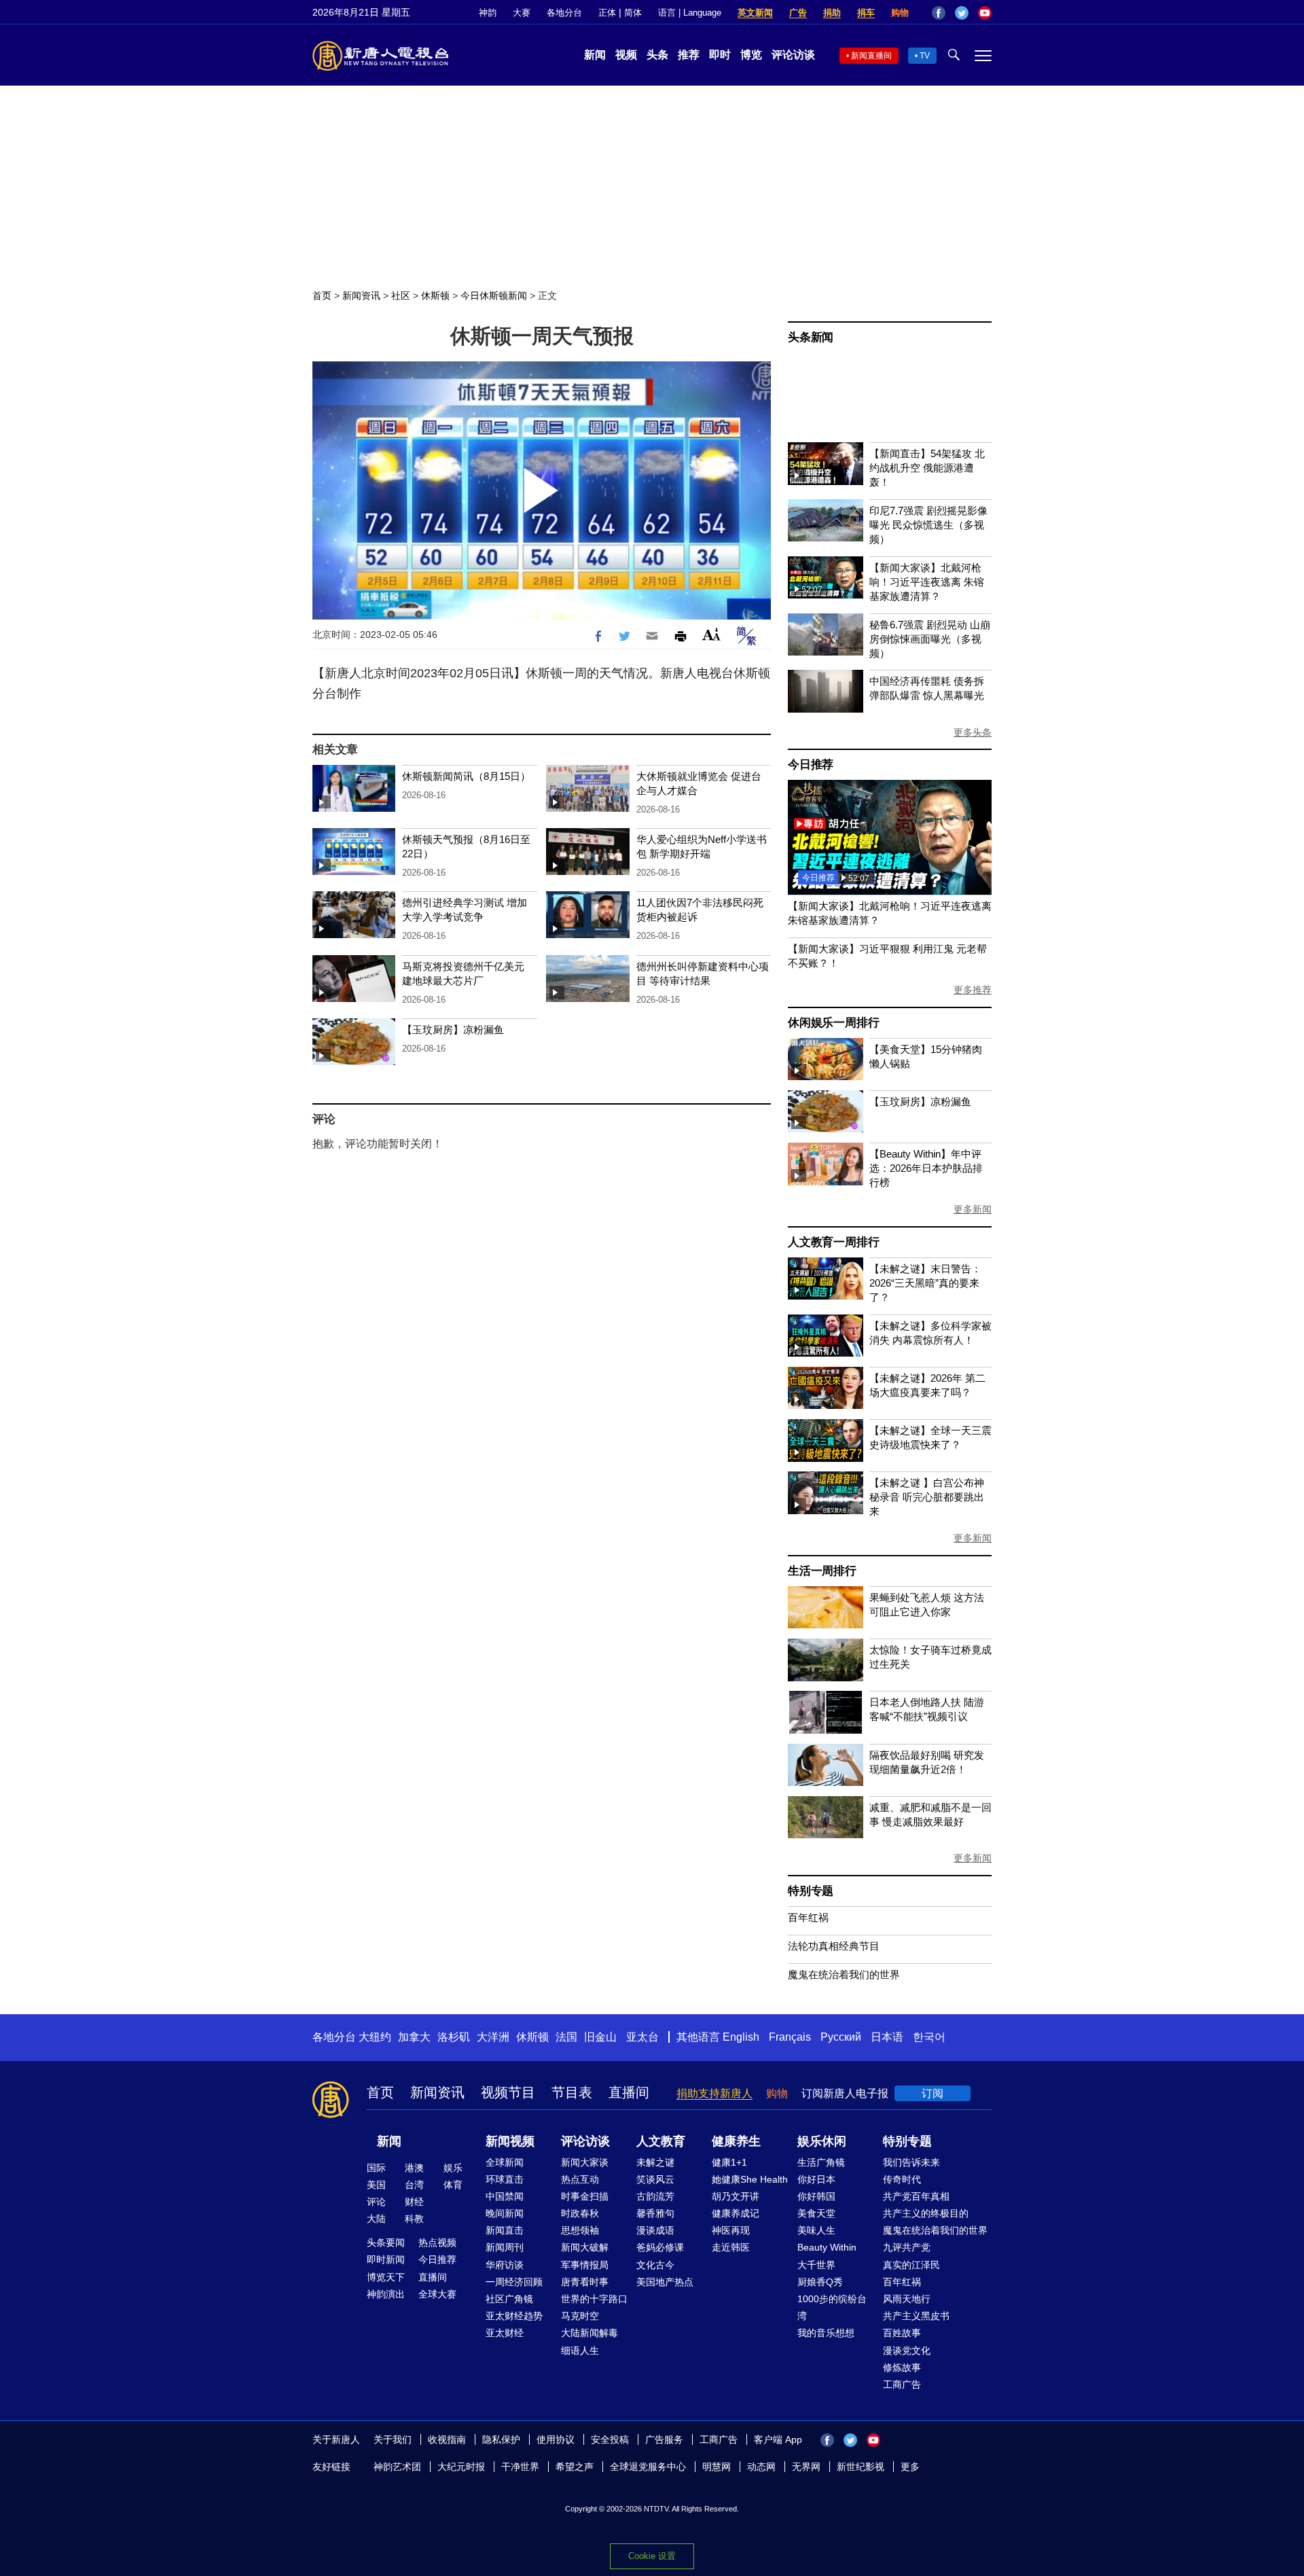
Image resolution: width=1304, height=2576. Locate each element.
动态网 (761, 2467)
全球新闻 (505, 2162)
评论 (376, 2202)
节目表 (572, 2092)
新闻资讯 (361, 296)
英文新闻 (755, 13)
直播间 (629, 2092)
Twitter (962, 13)
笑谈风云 (655, 2179)
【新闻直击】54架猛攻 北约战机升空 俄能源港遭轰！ (927, 468)
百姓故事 (902, 2333)
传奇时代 (902, 2179)
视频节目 (508, 2092)
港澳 (414, 2168)
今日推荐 (811, 765)
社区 (401, 296)
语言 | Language (690, 13)
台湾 (414, 2185)
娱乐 (453, 2168)
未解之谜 (655, 2162)
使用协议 (556, 2439)
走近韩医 (731, 2247)
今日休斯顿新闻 (494, 296)
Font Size (711, 634)
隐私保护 (501, 2439)
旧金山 (600, 2037)
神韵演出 (386, 2294)
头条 (657, 55)
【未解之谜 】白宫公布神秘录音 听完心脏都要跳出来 (927, 1497)
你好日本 (816, 2179)
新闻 (595, 55)
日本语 (887, 2037)
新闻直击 (505, 2230)
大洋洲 (493, 2037)
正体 (607, 13)
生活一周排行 (822, 1571)
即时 (720, 55)
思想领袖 (580, 2230)
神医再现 (731, 2230)
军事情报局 (585, 2265)
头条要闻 (386, 2242)
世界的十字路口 (594, 2299)
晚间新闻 (505, 2213)
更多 (910, 2467)
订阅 (932, 2093)
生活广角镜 (821, 2162)
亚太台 (642, 2037)
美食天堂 (816, 2213)
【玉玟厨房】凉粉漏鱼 (453, 1030)
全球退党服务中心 (648, 2467)
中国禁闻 (505, 2196)
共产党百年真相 (916, 2196)
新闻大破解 (585, 2247)
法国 (566, 2037)
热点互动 (580, 2179)
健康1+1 (729, 2162)
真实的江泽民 (911, 2265)
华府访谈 (505, 2265)
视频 (626, 55)
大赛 (522, 13)
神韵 (488, 13)
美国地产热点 (665, 2282)
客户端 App (778, 2439)
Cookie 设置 (652, 2556)
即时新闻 (386, 2259)
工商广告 (902, 2384)
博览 (751, 55)
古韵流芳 (655, 2196)
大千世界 (816, 2265)
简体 (633, 13)
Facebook (939, 13)
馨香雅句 (655, 2213)
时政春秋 (580, 2213)
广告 (798, 13)
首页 (322, 296)
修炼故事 (902, 2367)
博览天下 (386, 2277)
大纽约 (375, 2037)
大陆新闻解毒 (590, 2333)
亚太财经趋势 (514, 2316)
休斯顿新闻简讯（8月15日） (466, 776)
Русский (841, 2037)
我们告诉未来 (911, 2162)
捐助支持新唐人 (714, 2093)
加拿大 (414, 2037)
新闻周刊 (505, 2247)
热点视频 (437, 2242)
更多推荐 (973, 990)
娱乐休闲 (822, 2141)
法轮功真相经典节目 (834, 1946)
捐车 (866, 13)
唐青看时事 (585, 2282)
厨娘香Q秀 (820, 2282)
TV (925, 56)
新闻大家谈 (585, 2162)
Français (790, 2037)
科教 (414, 2219)
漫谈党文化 (907, 2350)
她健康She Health (750, 2179)
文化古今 (655, 2265)
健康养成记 (736, 2213)
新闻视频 (510, 2141)
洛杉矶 (454, 2037)
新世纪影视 (861, 2467)
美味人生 (816, 2230)
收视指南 (447, 2439)
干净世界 (520, 2467)
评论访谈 (793, 55)
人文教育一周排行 (833, 1242)
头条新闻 (811, 337)
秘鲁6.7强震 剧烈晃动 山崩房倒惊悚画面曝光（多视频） (930, 639)
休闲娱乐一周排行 (833, 1023)
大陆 (376, 2219)
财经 (414, 2202)
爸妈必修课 (660, 2247)
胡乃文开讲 (736, 2196)
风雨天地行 (907, 2299)
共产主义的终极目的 (926, 2213)
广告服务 (664, 2439)
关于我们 (393, 2439)
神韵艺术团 (397, 2467)
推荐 (689, 55)
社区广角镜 (509, 2299)
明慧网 (717, 2467)
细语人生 (580, 2350)
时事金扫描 (585, 2196)
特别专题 (811, 1891)
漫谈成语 (655, 2230)
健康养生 (736, 2141)
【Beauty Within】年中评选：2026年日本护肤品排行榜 (926, 1168)
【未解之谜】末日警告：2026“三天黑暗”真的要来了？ (925, 1283)
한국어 (929, 2037)
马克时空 (580, 2316)
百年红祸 (808, 1917)
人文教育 (661, 2141)
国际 (376, 2168)
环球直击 (505, 2179)
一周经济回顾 (514, 2282)
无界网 (806, 2467)
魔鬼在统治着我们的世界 (844, 1974)
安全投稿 (610, 2439)
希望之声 (575, 2467)
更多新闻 (973, 1209)
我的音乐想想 (826, 2333)
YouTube (985, 13)
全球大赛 (437, 2294)
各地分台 (564, 13)
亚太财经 (505, 2333)
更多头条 (973, 732)
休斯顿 (435, 296)
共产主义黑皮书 (916, 2316)
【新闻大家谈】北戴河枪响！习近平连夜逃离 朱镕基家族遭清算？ (927, 582)
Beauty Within (827, 2247)
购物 (900, 13)
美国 (376, 2185)
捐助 (832, 13)
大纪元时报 (461, 2467)
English (741, 2037)
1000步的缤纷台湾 (832, 2307)
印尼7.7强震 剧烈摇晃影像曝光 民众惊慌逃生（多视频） (928, 525)
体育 (453, 2185)
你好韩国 (816, 2196)
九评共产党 (907, 2247)
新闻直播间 (871, 56)
